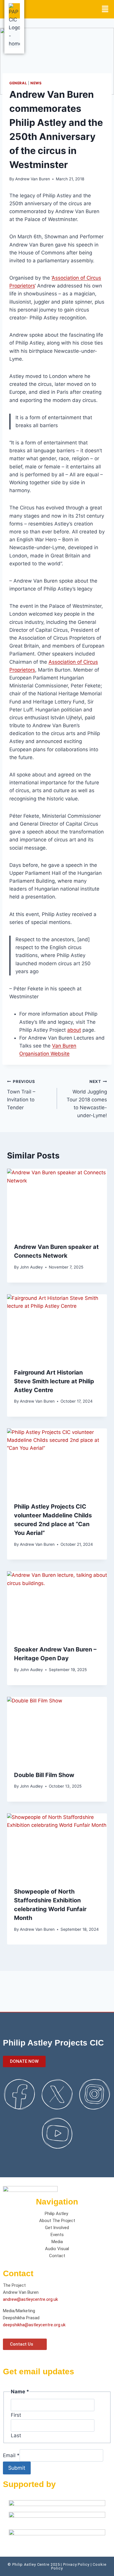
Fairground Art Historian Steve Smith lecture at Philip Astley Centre (54, 1381)
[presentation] (57, 1202)
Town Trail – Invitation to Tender (21, 1095)
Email (11, 2455)
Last (16, 2435)
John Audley (31, 1267)
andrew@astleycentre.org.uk (30, 2299)
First (16, 2415)
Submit (17, 2468)
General (18, 83)
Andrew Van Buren (33, 179)
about (74, 1030)
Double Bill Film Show (44, 1775)
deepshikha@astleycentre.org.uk (34, 2325)
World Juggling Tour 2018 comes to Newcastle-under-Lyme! (87, 1099)
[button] (105, 9)
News (36, 83)
